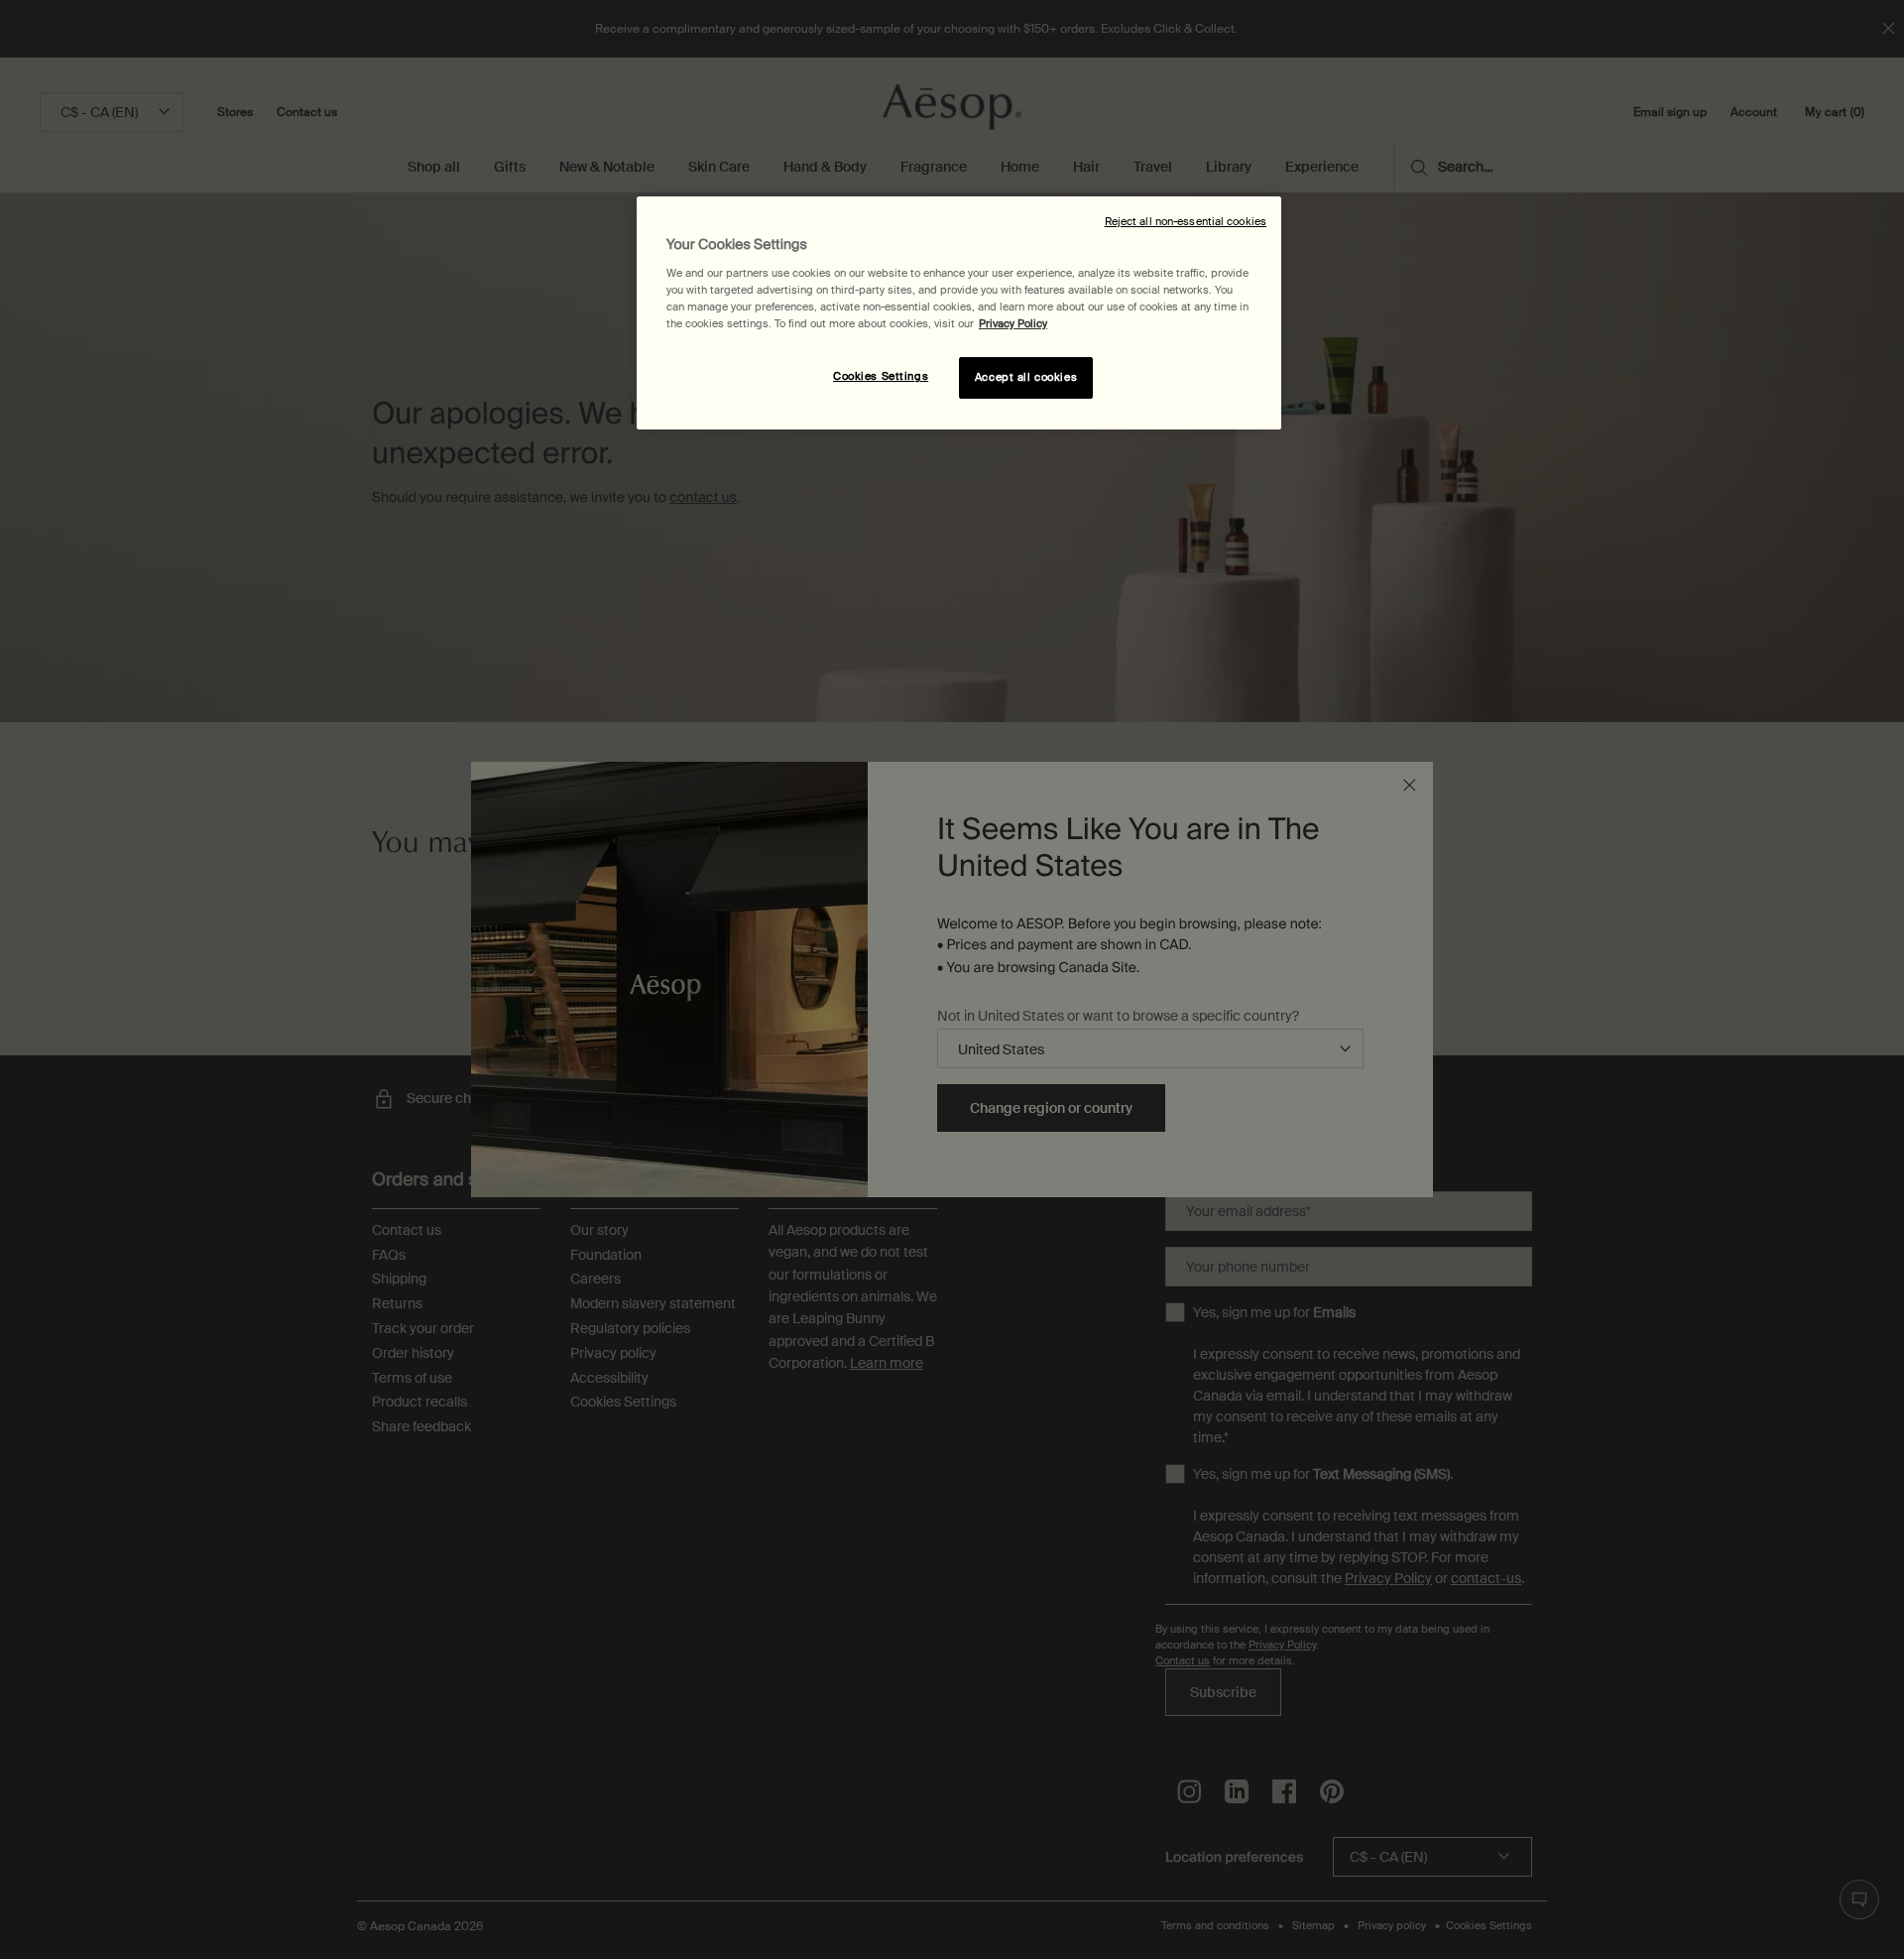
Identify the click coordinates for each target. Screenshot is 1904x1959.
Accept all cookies (1026, 377)
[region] (959, 313)
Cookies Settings (881, 376)
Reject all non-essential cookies (1186, 222)
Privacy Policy (1013, 324)
